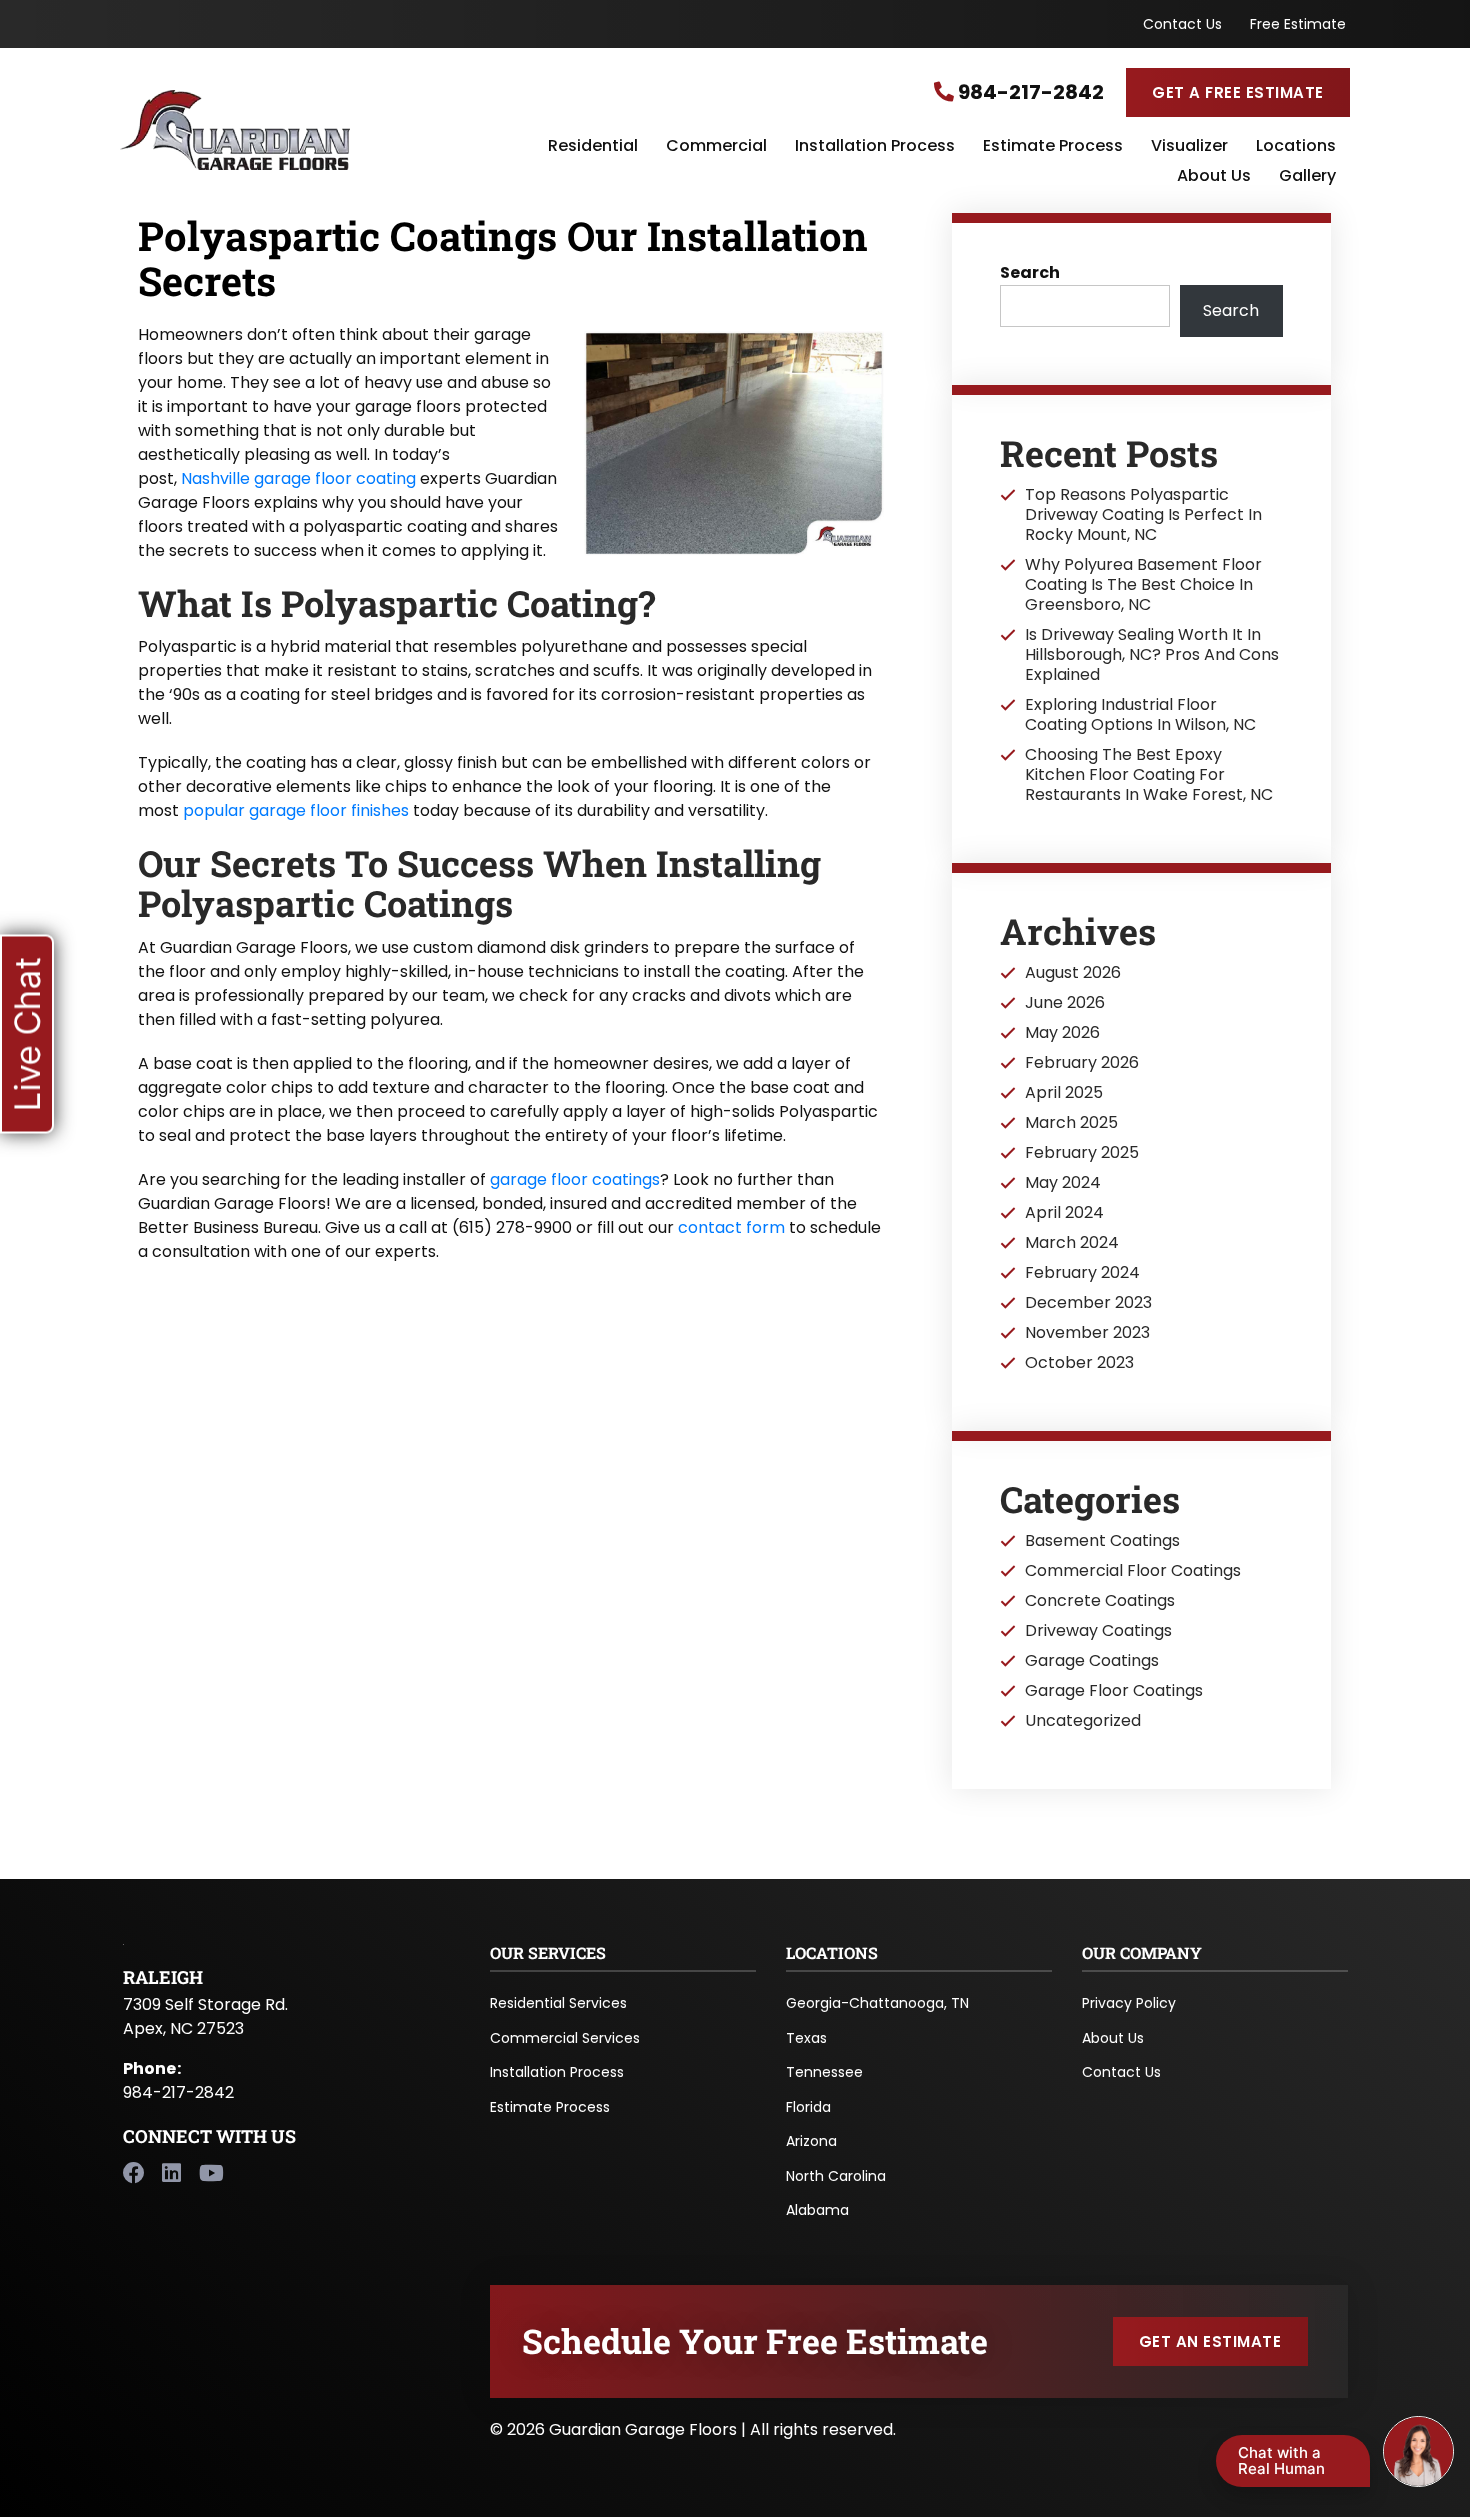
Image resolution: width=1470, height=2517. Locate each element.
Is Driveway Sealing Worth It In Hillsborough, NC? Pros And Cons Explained (1152, 655)
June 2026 (1065, 1003)
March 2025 (1071, 1123)
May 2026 (1062, 1033)
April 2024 (1064, 1213)
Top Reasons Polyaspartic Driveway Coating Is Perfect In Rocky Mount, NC (1143, 515)
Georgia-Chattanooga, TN (877, 2003)
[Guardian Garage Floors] (325, 130)
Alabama (817, 2210)
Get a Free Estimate (1237, 92)
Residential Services (558, 2003)
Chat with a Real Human (1281, 2460)
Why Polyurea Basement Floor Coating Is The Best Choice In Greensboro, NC (1143, 585)
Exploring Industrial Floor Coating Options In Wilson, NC (1140, 715)
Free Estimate (1298, 24)
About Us (1214, 177)
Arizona (811, 2141)
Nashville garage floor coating (298, 478)
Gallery (1307, 177)
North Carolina (836, 2176)
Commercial (716, 147)
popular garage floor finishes (296, 810)
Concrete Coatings (1100, 1601)
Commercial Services (565, 2038)
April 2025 (1064, 1093)
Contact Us (1182, 24)
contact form (731, 1227)
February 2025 (1082, 1153)
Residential (593, 147)
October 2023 (1079, 1363)
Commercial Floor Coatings (1133, 1571)
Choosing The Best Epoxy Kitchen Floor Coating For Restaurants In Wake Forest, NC (1149, 775)
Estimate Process (1053, 147)
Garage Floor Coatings (1114, 1691)
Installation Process (875, 147)
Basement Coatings (1102, 1541)
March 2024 (1072, 1243)
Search (1030, 272)
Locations (1296, 147)
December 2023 (1088, 1303)
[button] (27, 1033)
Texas (806, 2038)
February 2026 (1082, 1063)
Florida (808, 2107)
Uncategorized (1083, 1721)
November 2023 (1087, 1333)
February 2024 (1082, 1273)
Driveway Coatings (1098, 1631)
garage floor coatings (575, 1179)
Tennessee (824, 2072)
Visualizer (1189, 147)
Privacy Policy (1129, 2003)
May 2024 (1063, 1183)
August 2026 (1073, 973)
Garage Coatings (1092, 1661)
